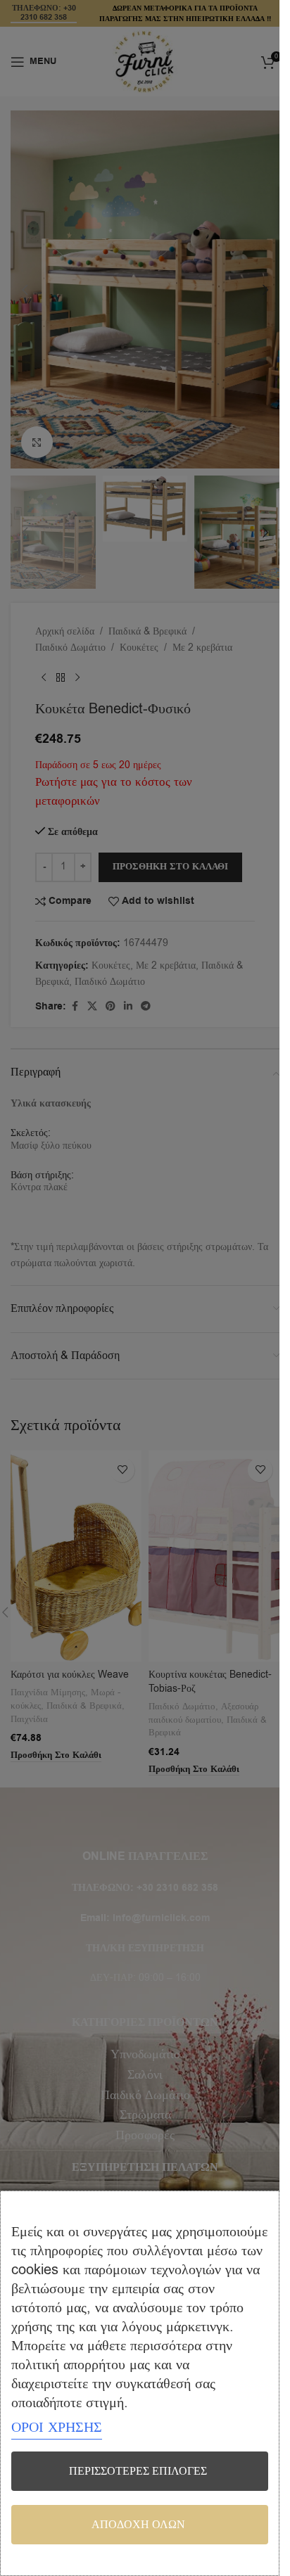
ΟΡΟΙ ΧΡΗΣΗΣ (57, 2427)
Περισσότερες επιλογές (138, 2471)
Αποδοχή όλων (138, 2525)
